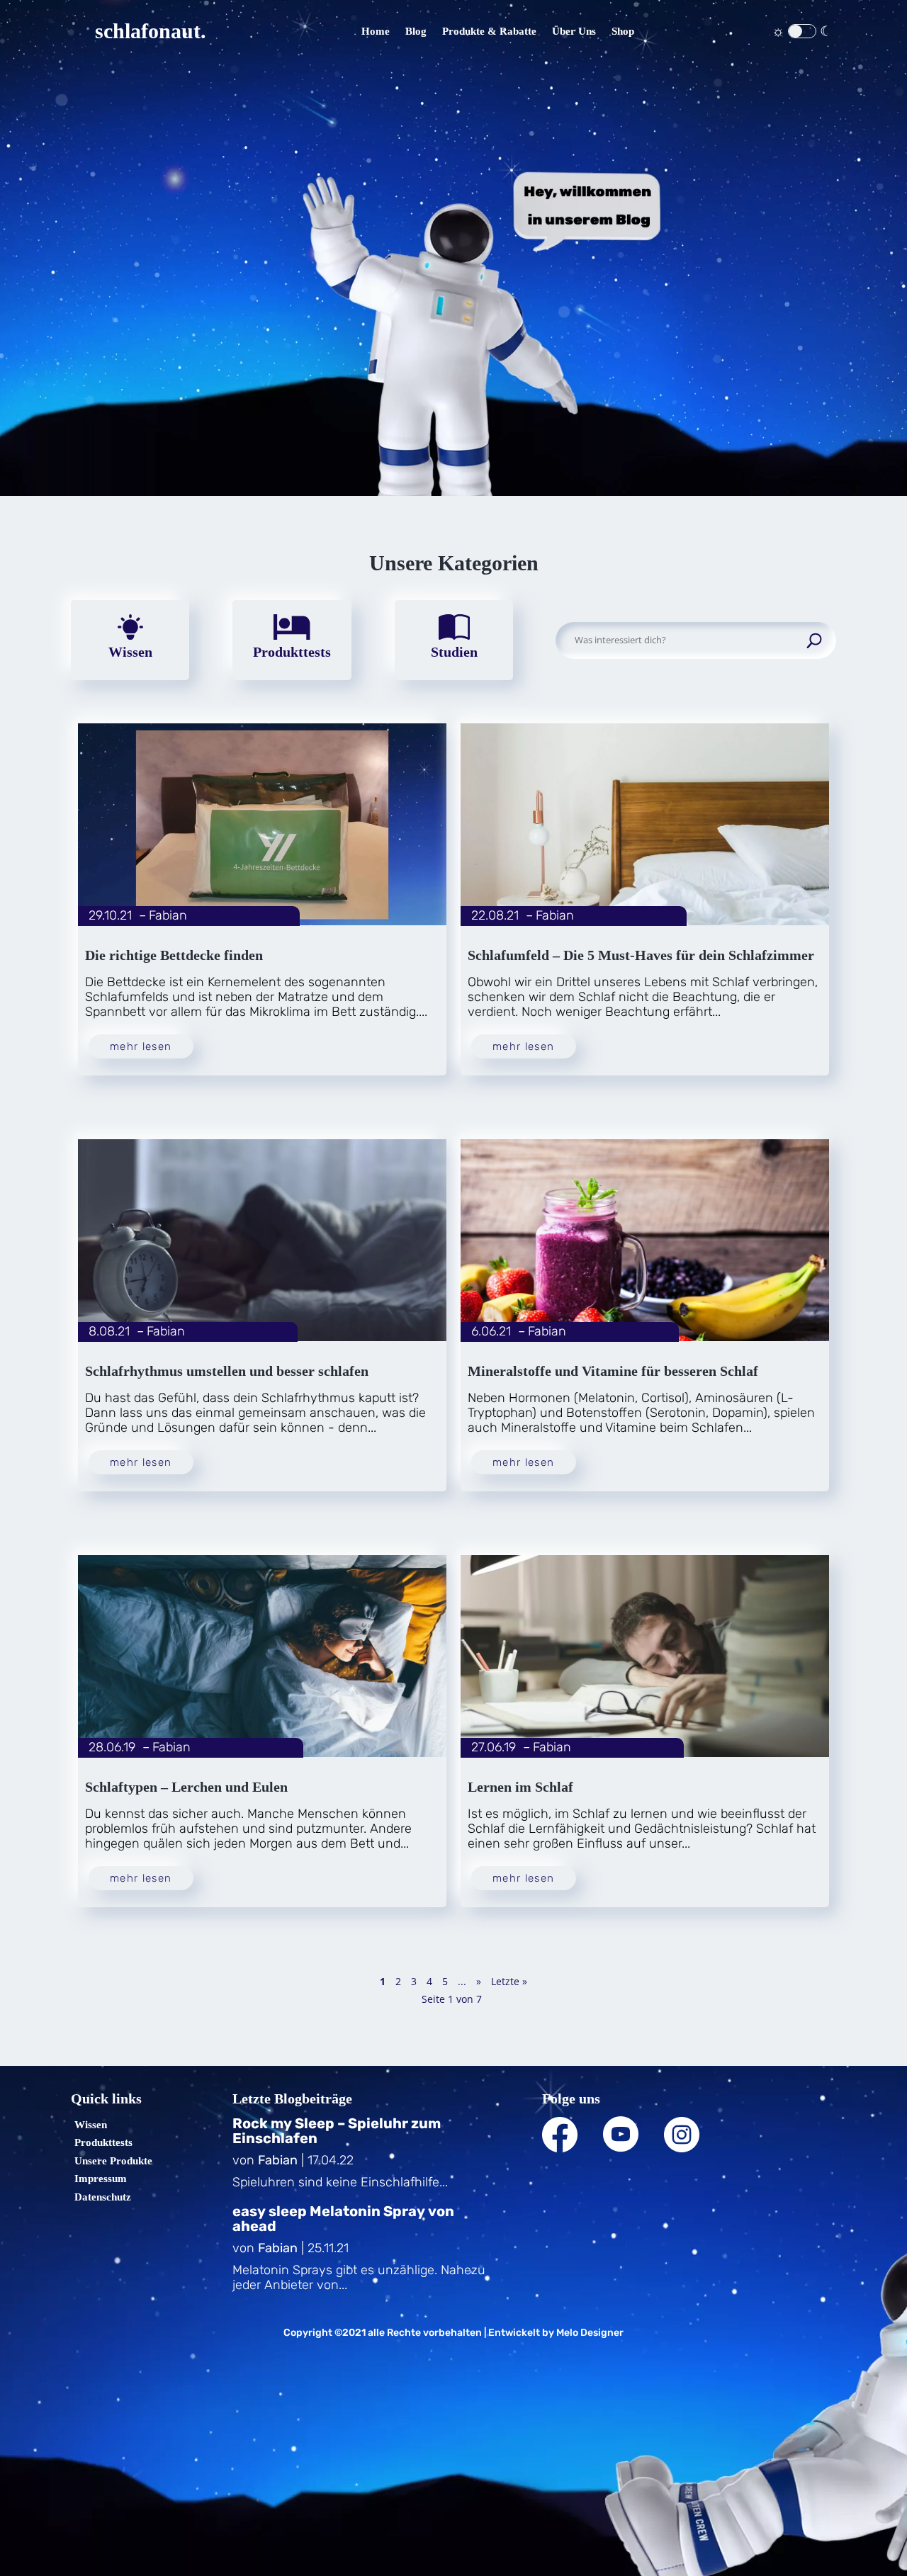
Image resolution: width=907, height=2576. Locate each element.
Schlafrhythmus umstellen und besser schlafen (227, 1371)
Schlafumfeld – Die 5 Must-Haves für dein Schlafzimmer (641, 955)
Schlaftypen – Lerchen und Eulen (186, 1787)
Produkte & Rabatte (489, 31)
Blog (416, 31)
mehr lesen (141, 1046)
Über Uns (574, 31)
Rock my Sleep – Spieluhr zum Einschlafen (337, 2131)
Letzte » (509, 1981)
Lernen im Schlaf (520, 1787)
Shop (623, 31)
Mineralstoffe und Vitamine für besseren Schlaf (613, 1371)
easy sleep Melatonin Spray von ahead (343, 2219)
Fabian (168, 915)
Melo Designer (590, 2333)
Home (376, 31)
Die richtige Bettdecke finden (174, 955)
